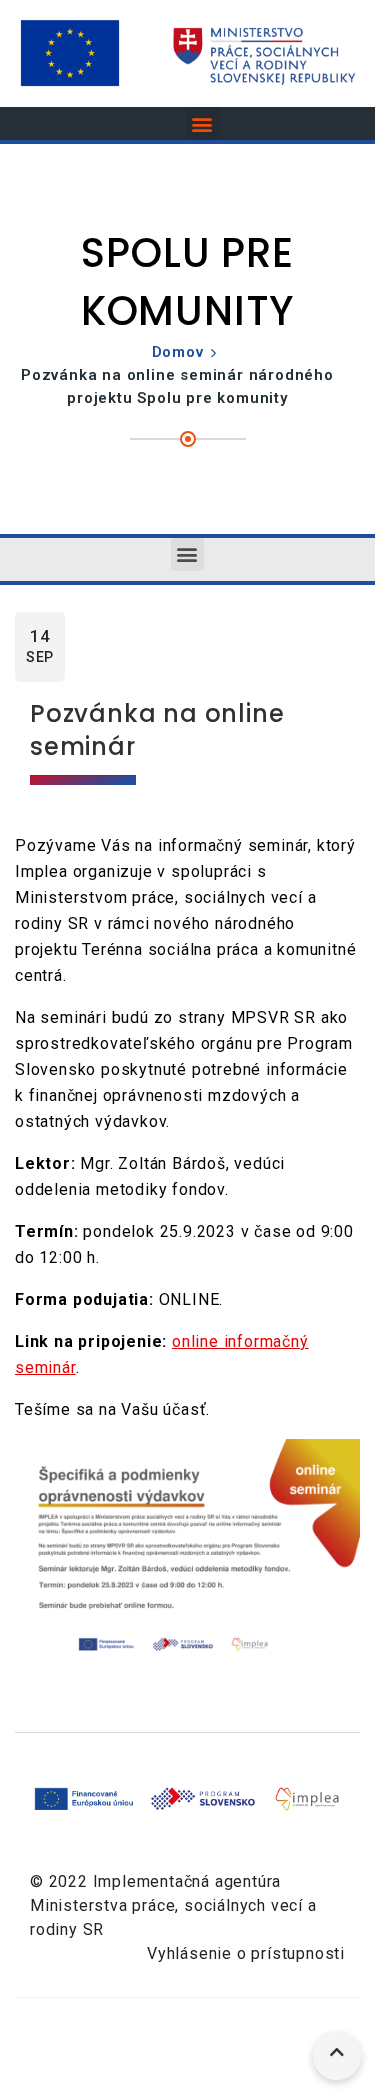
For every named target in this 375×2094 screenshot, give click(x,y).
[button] (203, 123)
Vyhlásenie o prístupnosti (246, 1953)
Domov (178, 352)
